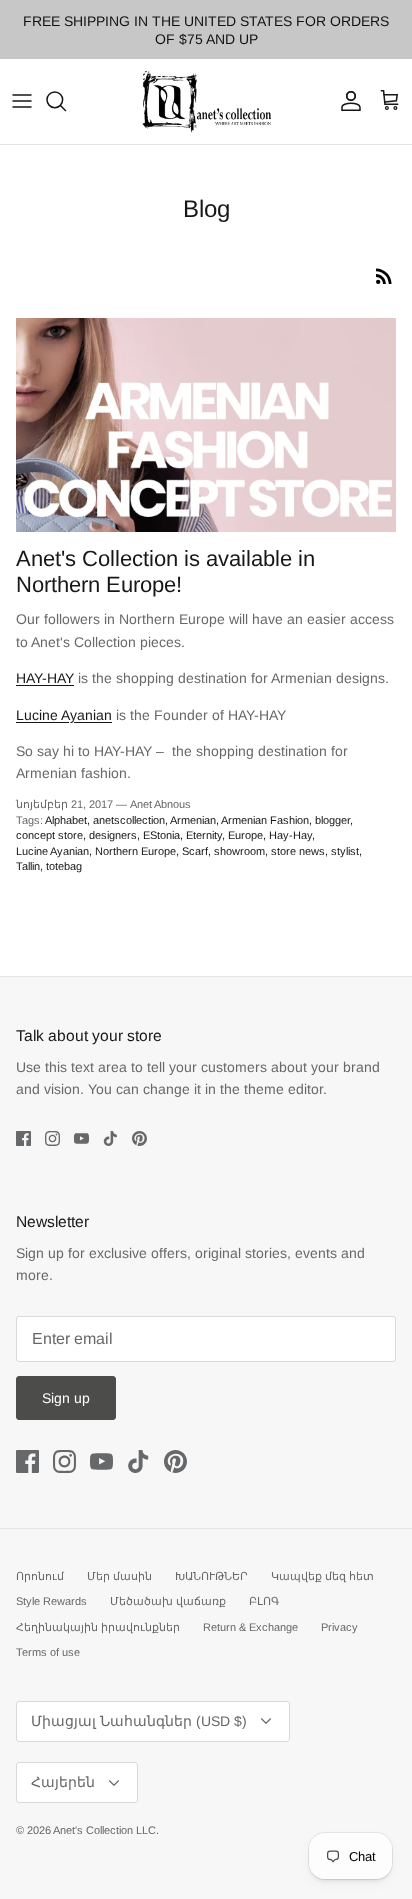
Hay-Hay (290, 835)
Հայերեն (63, 1782)
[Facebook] (23, 1138)
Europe (245, 835)
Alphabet (66, 820)
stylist (345, 851)
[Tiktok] (110, 1138)
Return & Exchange (250, 1627)
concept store (49, 835)
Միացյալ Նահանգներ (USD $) (139, 1721)
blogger (332, 820)
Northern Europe (135, 851)
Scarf (195, 851)
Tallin (28, 866)
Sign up (66, 1398)
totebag (64, 866)
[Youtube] (81, 1138)
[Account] (346, 101)
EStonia (161, 835)
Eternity (204, 835)
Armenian (193, 820)
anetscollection (129, 820)
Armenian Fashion (265, 820)
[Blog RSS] (384, 276)
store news (298, 851)
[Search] (66, 101)
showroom (239, 851)
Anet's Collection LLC (104, 1830)
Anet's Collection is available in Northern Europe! (165, 571)
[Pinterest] (139, 1138)
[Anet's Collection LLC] (206, 101)
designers (113, 835)
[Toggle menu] (22, 101)
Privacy (339, 1627)
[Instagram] (52, 1138)
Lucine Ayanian (52, 851)
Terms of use (48, 1652)
